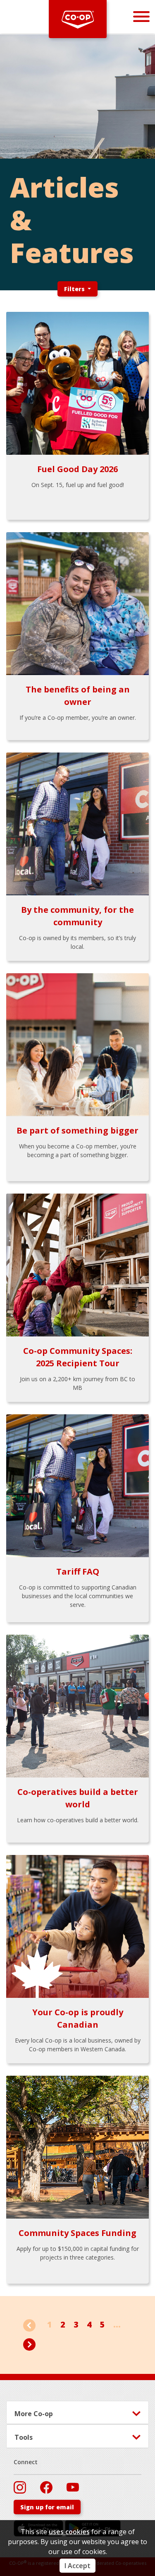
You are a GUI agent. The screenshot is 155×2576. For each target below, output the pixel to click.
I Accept (77, 2566)
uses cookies (69, 2532)
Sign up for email (47, 2507)
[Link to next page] (29, 2343)
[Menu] (141, 16)
